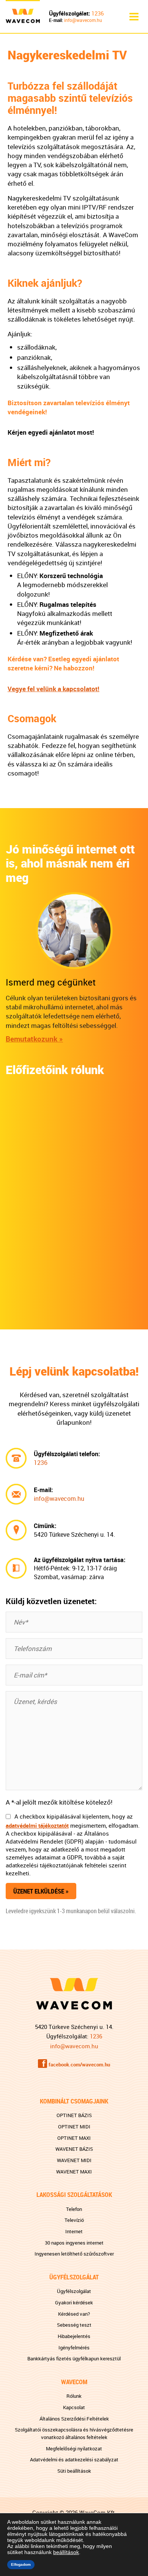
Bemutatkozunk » (34, 1039)
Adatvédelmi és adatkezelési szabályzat (74, 2459)
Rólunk (74, 2396)
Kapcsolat (74, 2407)
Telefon (74, 2209)
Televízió (74, 2220)
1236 (98, 13)
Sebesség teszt (74, 2325)
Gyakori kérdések (74, 2302)
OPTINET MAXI (74, 2138)
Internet (74, 2231)
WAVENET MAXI (74, 2172)
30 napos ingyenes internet (74, 2243)
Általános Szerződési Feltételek (74, 2419)
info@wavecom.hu (83, 20)
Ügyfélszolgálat (74, 2291)
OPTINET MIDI (74, 2127)
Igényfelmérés (74, 2347)
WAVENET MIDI (74, 2160)
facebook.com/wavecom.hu (79, 2065)
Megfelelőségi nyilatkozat (74, 2449)
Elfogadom (21, 2564)
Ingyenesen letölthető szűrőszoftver (74, 2254)
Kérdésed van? (74, 2314)
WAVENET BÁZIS (74, 2149)
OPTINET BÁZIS (74, 2115)
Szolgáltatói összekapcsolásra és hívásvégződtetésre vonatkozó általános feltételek (74, 2433)
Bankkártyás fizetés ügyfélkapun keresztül (74, 2358)
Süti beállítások (74, 2471)
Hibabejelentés (74, 2336)
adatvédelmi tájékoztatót (37, 1825)
